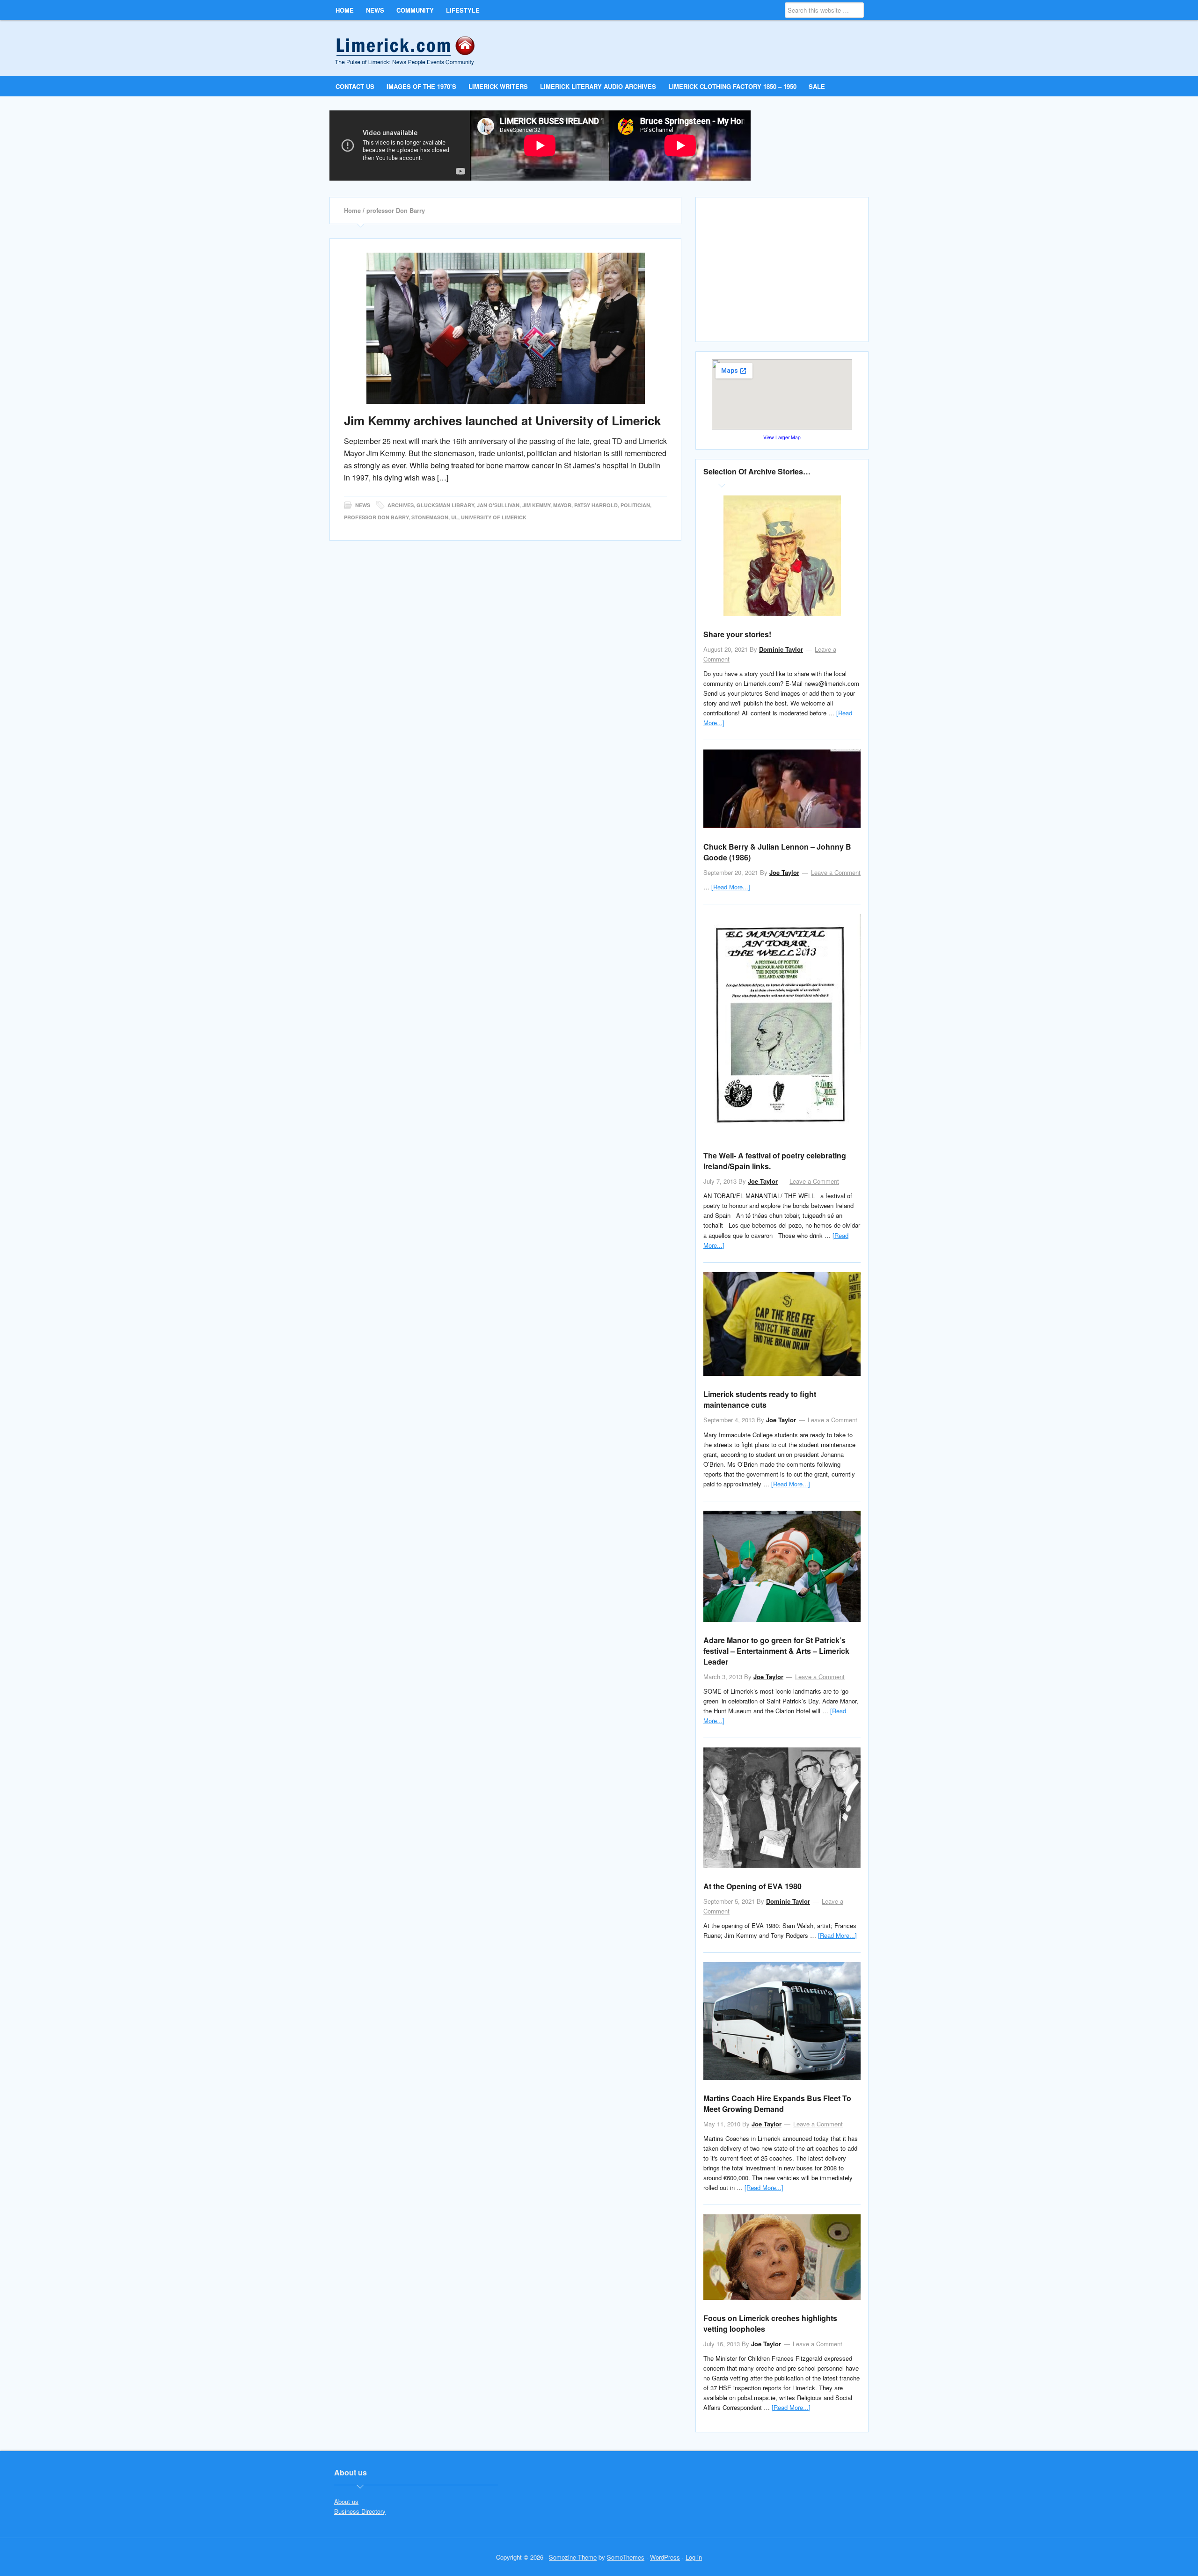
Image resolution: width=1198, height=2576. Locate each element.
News (363, 505)
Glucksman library (445, 505)
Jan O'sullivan (498, 505)
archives (401, 505)
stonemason (430, 517)
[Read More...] (731, 887)
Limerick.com (413, 48)
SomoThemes (626, 2557)
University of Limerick (494, 517)
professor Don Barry (376, 517)
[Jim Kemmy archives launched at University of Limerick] (505, 328)
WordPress (665, 2557)
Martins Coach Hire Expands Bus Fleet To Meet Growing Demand (777, 2103)
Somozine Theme (573, 2557)
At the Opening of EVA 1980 (752, 1886)
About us (346, 2501)
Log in (694, 2557)
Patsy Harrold (596, 505)
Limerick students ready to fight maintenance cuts (760, 1399)
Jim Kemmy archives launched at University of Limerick (502, 420)
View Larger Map (782, 437)
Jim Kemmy (536, 505)
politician (635, 505)
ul (455, 517)
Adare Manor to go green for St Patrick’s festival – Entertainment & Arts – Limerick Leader (776, 1651)
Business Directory (360, 2511)
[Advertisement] (783, 273)
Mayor (562, 505)
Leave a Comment (836, 872)
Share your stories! (737, 634)
